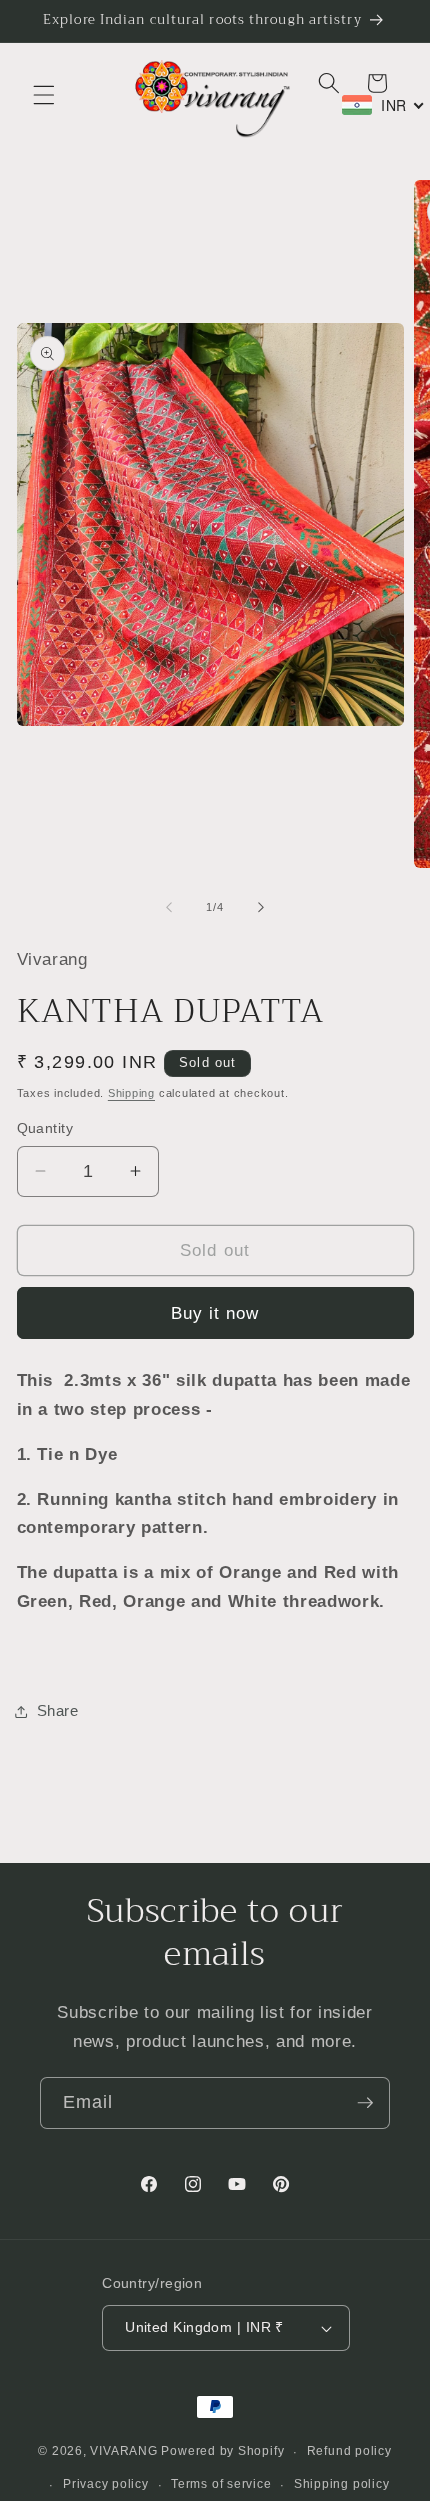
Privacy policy (106, 2484)
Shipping (131, 1093)
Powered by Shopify (222, 2452)
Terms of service (221, 2484)
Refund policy (349, 2451)
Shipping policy (342, 2484)
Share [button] (58, 1710)
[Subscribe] (365, 2103)
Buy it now (215, 1313)
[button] (44, 95)
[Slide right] (261, 907)
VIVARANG (123, 2452)
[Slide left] (169, 907)
